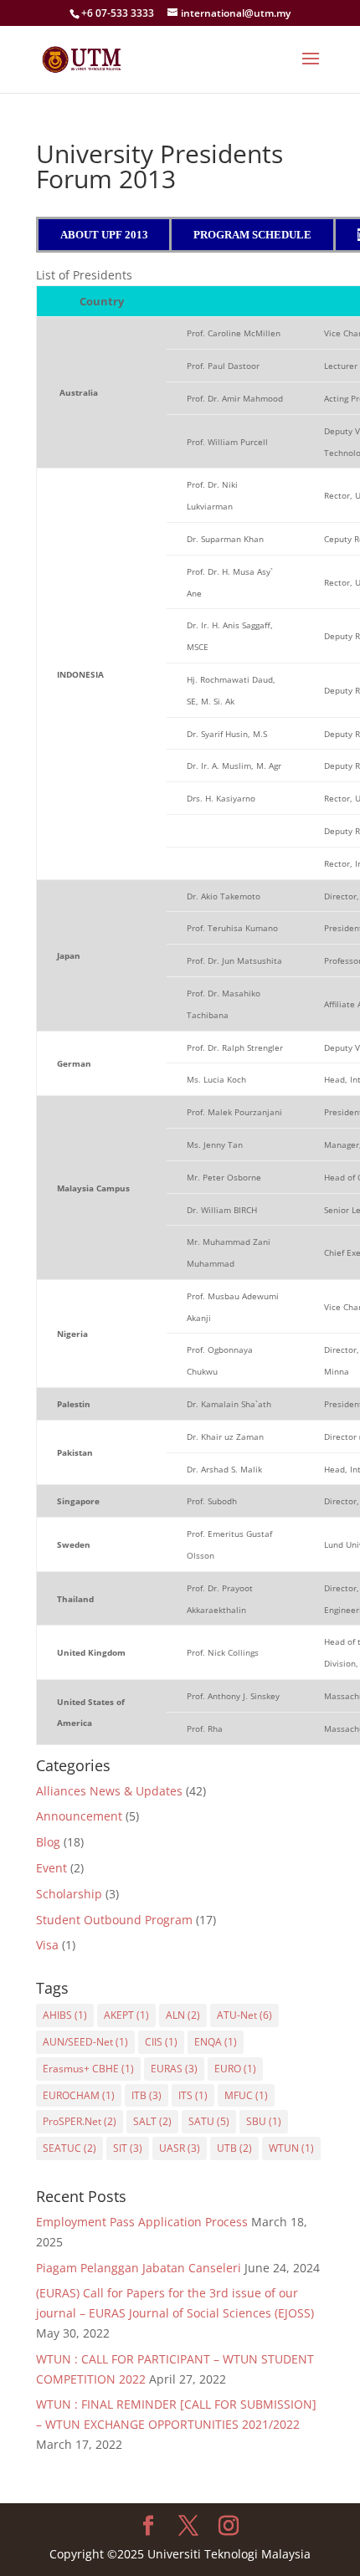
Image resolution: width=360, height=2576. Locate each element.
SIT (128, 2148)
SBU (264, 2121)
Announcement (79, 1816)
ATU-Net (244, 2015)
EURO (235, 2069)
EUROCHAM (79, 2095)
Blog (48, 1842)
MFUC (246, 2095)
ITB (147, 2095)
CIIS (161, 2042)
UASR (180, 2148)
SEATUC (69, 2148)
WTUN (291, 2148)
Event (51, 1868)
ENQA (216, 2042)
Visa (47, 1945)
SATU (209, 2121)
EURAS (174, 2069)
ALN (183, 2015)
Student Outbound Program (114, 1920)
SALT (152, 2121)
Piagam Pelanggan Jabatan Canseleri (139, 2268)
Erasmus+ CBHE (88, 2069)
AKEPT (126, 2015)
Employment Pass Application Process (142, 2222)
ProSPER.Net (80, 2121)
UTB (234, 2148)
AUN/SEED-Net (85, 2042)
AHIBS (65, 2015)
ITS (193, 2095)
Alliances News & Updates (109, 1791)
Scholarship (69, 1894)
